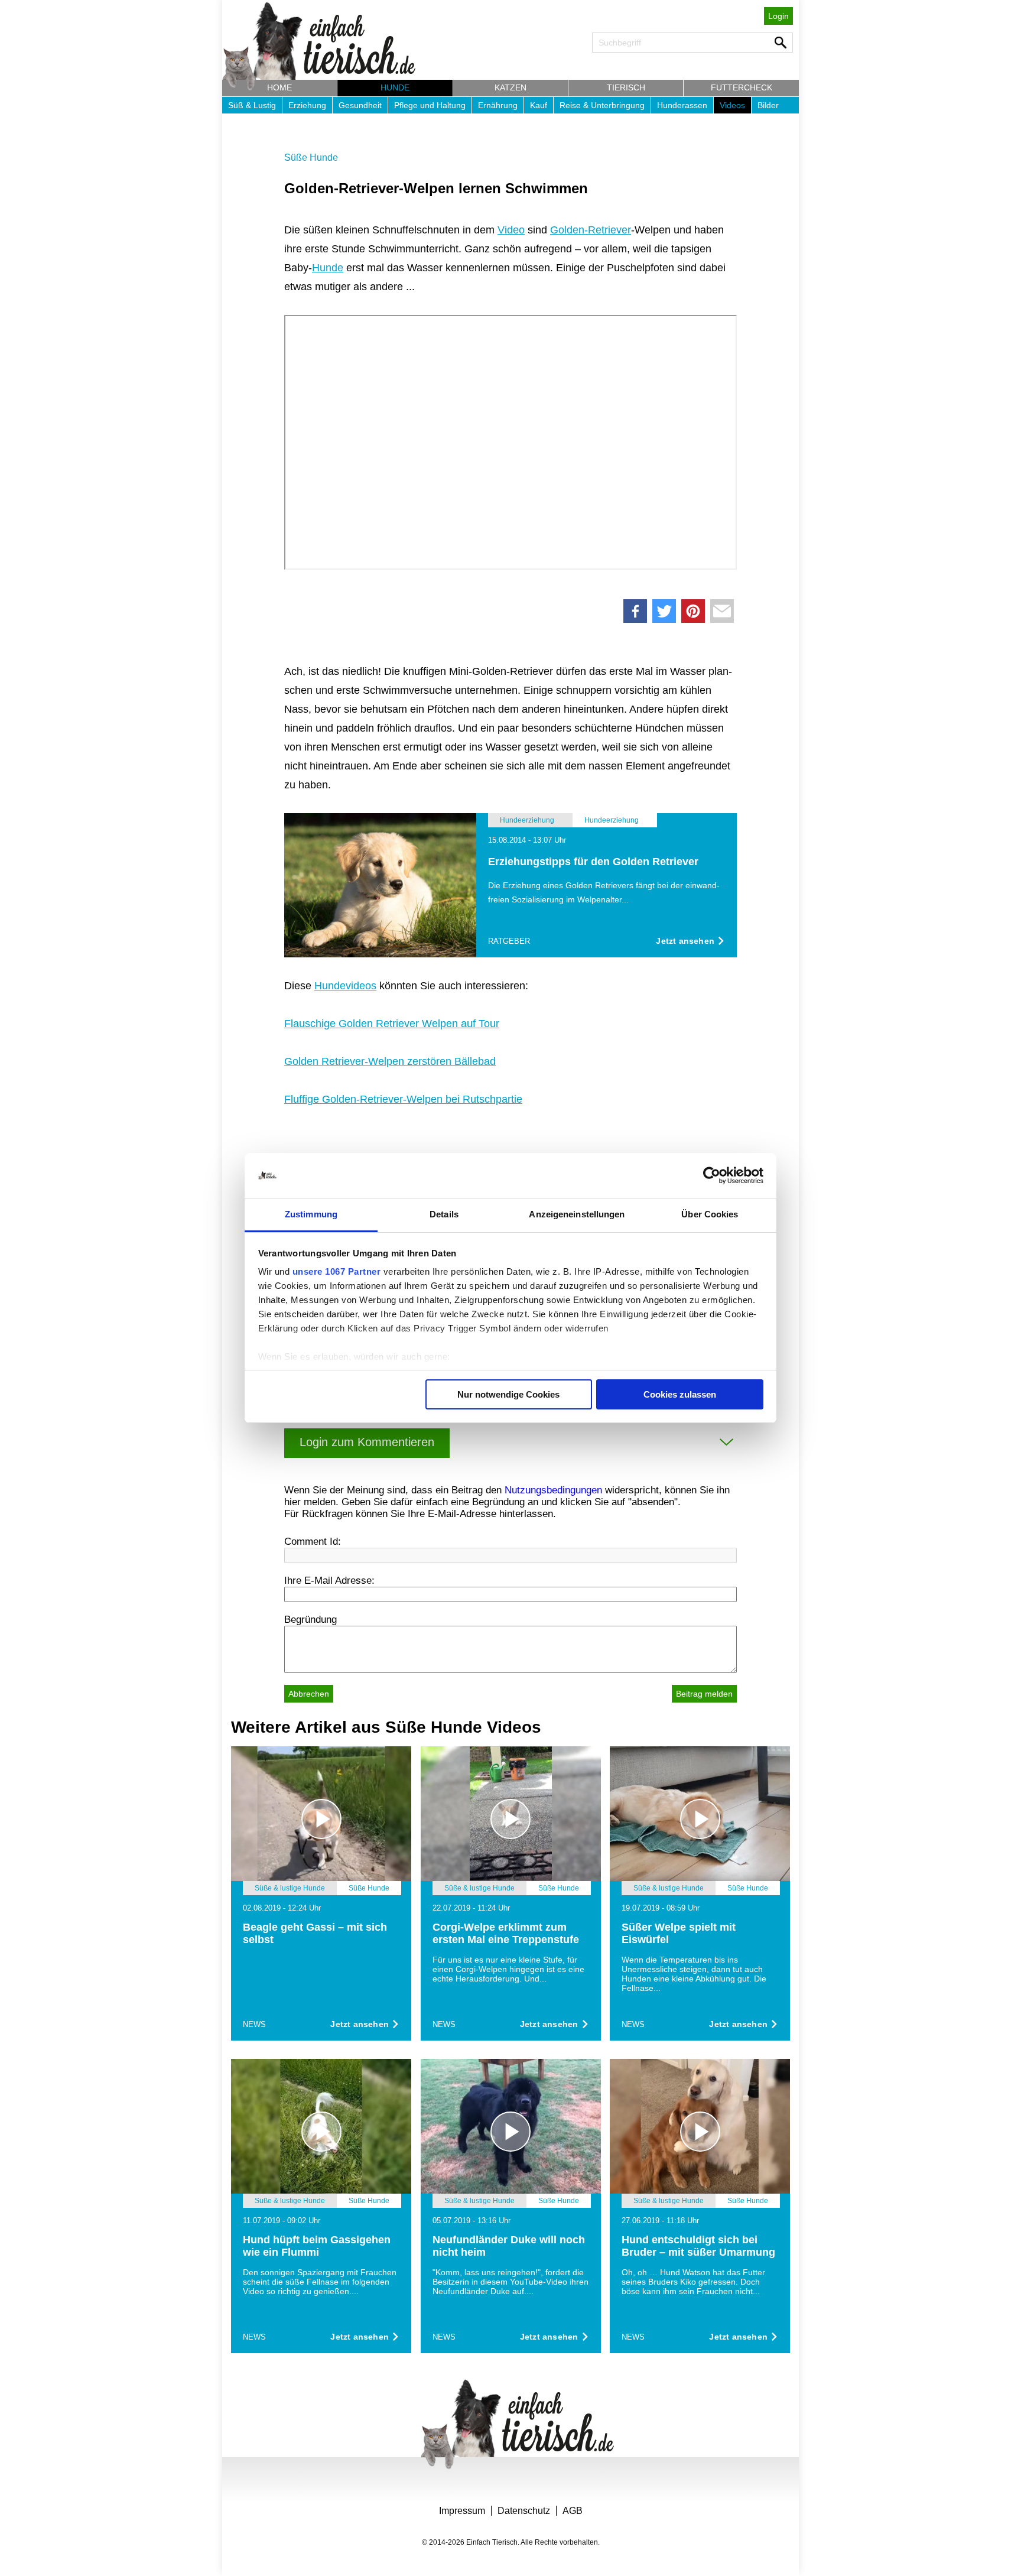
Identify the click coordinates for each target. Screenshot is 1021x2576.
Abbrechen (309, 1694)
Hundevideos (345, 986)
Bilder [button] (768, 105)
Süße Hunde (311, 157)
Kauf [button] (539, 105)
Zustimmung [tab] (311, 1214)
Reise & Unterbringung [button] (602, 105)
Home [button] (279, 87)
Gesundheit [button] (360, 105)
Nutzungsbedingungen (553, 1490)
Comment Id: (313, 1542)
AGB (573, 2511)
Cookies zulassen (680, 1394)
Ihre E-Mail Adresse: (329, 1581)
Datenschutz (524, 2511)
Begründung (310, 1620)
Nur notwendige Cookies (508, 1394)
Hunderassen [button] (682, 105)
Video (511, 230)
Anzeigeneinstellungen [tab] (577, 1214)
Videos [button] (732, 105)
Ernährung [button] (498, 105)
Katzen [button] (510, 87)
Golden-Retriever (591, 230)
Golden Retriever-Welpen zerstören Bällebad (390, 1061)
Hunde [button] (395, 87)
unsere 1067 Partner (337, 1271)
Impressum (462, 2511)
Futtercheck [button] (742, 87)
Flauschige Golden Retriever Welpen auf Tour (392, 1024)
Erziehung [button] (307, 105)
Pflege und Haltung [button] (430, 105)
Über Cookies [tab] (710, 1214)
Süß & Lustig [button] (252, 105)
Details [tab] (444, 1214)
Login (778, 16)
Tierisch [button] (626, 87)
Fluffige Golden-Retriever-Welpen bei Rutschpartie (403, 1099)
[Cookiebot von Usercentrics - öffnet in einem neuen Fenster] (712, 1175)
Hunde (328, 268)
